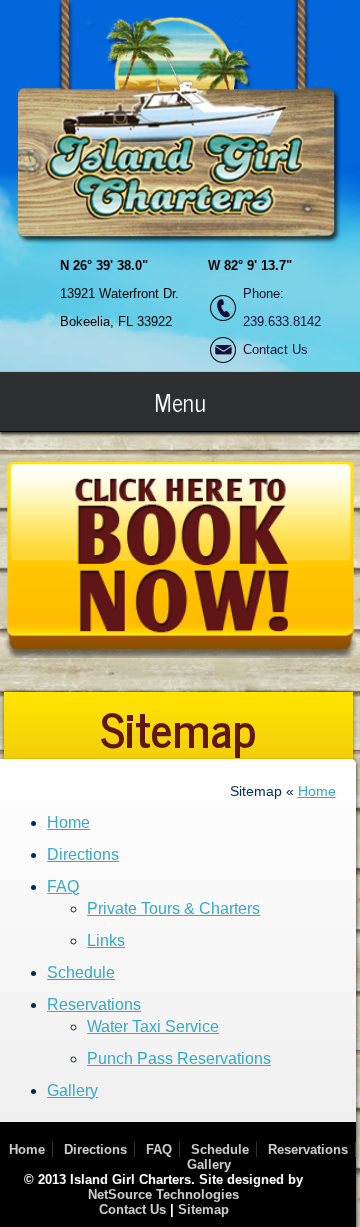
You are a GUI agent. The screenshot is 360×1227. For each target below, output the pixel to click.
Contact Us (275, 349)
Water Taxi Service (153, 1026)
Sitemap (203, 1209)
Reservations (94, 1004)
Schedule (81, 972)
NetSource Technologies (163, 1194)
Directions (83, 854)
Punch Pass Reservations (179, 1058)
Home (317, 791)
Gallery (72, 1090)
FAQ (63, 886)
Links (106, 940)
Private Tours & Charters (173, 908)
